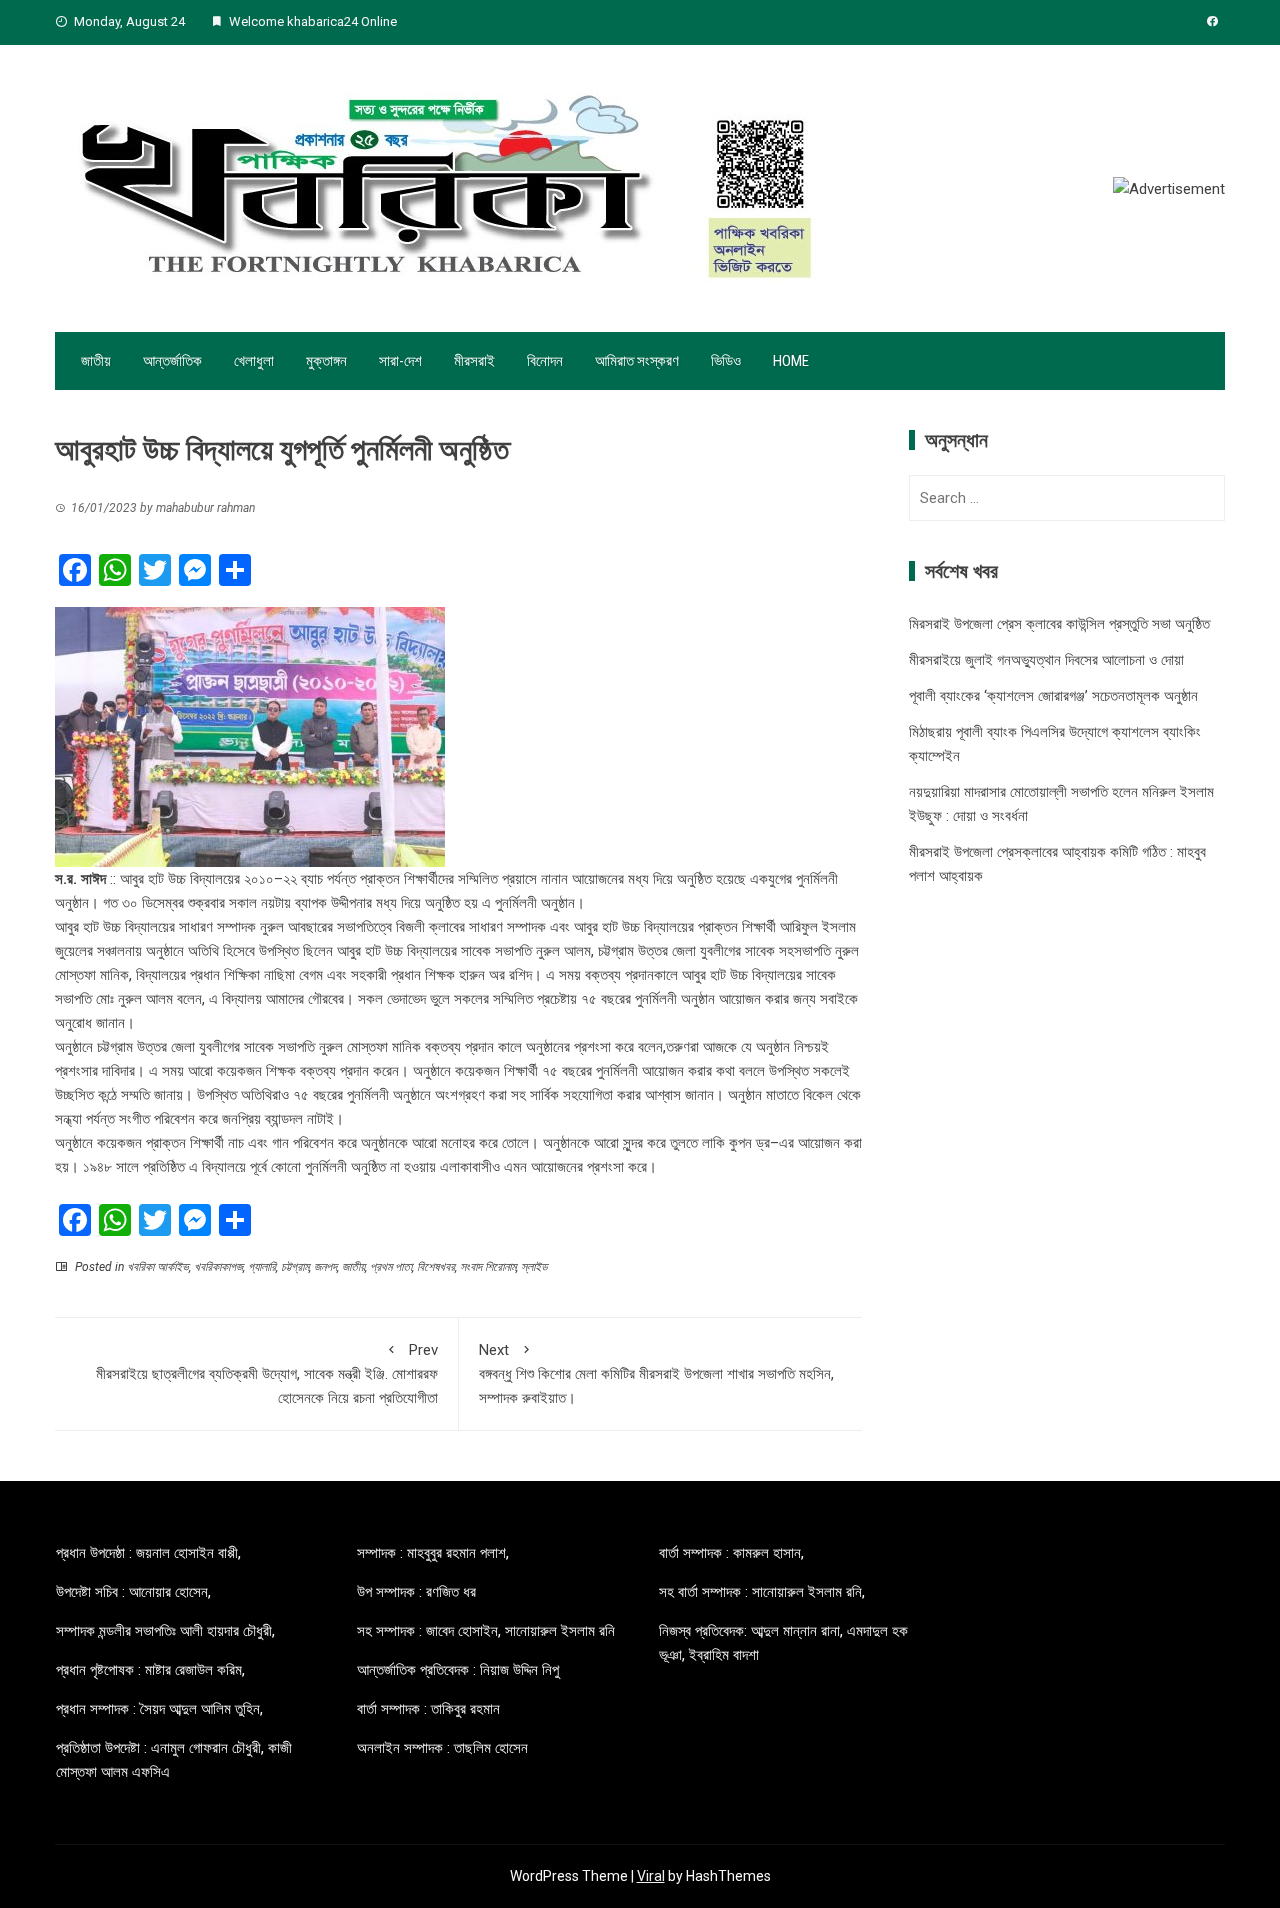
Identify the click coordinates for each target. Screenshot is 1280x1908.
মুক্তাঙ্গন (326, 361)
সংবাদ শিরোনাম (488, 1267)
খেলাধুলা (254, 361)
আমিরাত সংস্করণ (637, 361)
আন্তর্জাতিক (172, 361)
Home (791, 361)
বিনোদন (545, 361)
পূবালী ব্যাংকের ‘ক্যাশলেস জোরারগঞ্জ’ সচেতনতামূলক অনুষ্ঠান (1053, 696)
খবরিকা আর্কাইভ (158, 1267)
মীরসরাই (474, 361)
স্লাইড (534, 1267)
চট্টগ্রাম (295, 1267)
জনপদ (325, 1267)
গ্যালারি (262, 1267)
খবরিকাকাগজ (218, 1267)
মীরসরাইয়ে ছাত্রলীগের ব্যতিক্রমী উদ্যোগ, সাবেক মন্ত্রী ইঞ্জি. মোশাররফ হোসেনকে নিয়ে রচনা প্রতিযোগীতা (267, 1374)
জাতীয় (96, 361)
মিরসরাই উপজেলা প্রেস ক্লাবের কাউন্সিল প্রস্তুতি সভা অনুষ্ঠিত (1059, 624)
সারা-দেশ (400, 361)
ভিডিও (726, 361)
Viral (651, 1876)
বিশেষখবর (436, 1267)
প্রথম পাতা (391, 1267)
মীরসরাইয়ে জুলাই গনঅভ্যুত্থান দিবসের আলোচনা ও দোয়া (1046, 660)
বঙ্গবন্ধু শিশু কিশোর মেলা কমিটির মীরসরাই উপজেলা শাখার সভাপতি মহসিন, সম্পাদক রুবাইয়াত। (656, 1374)
